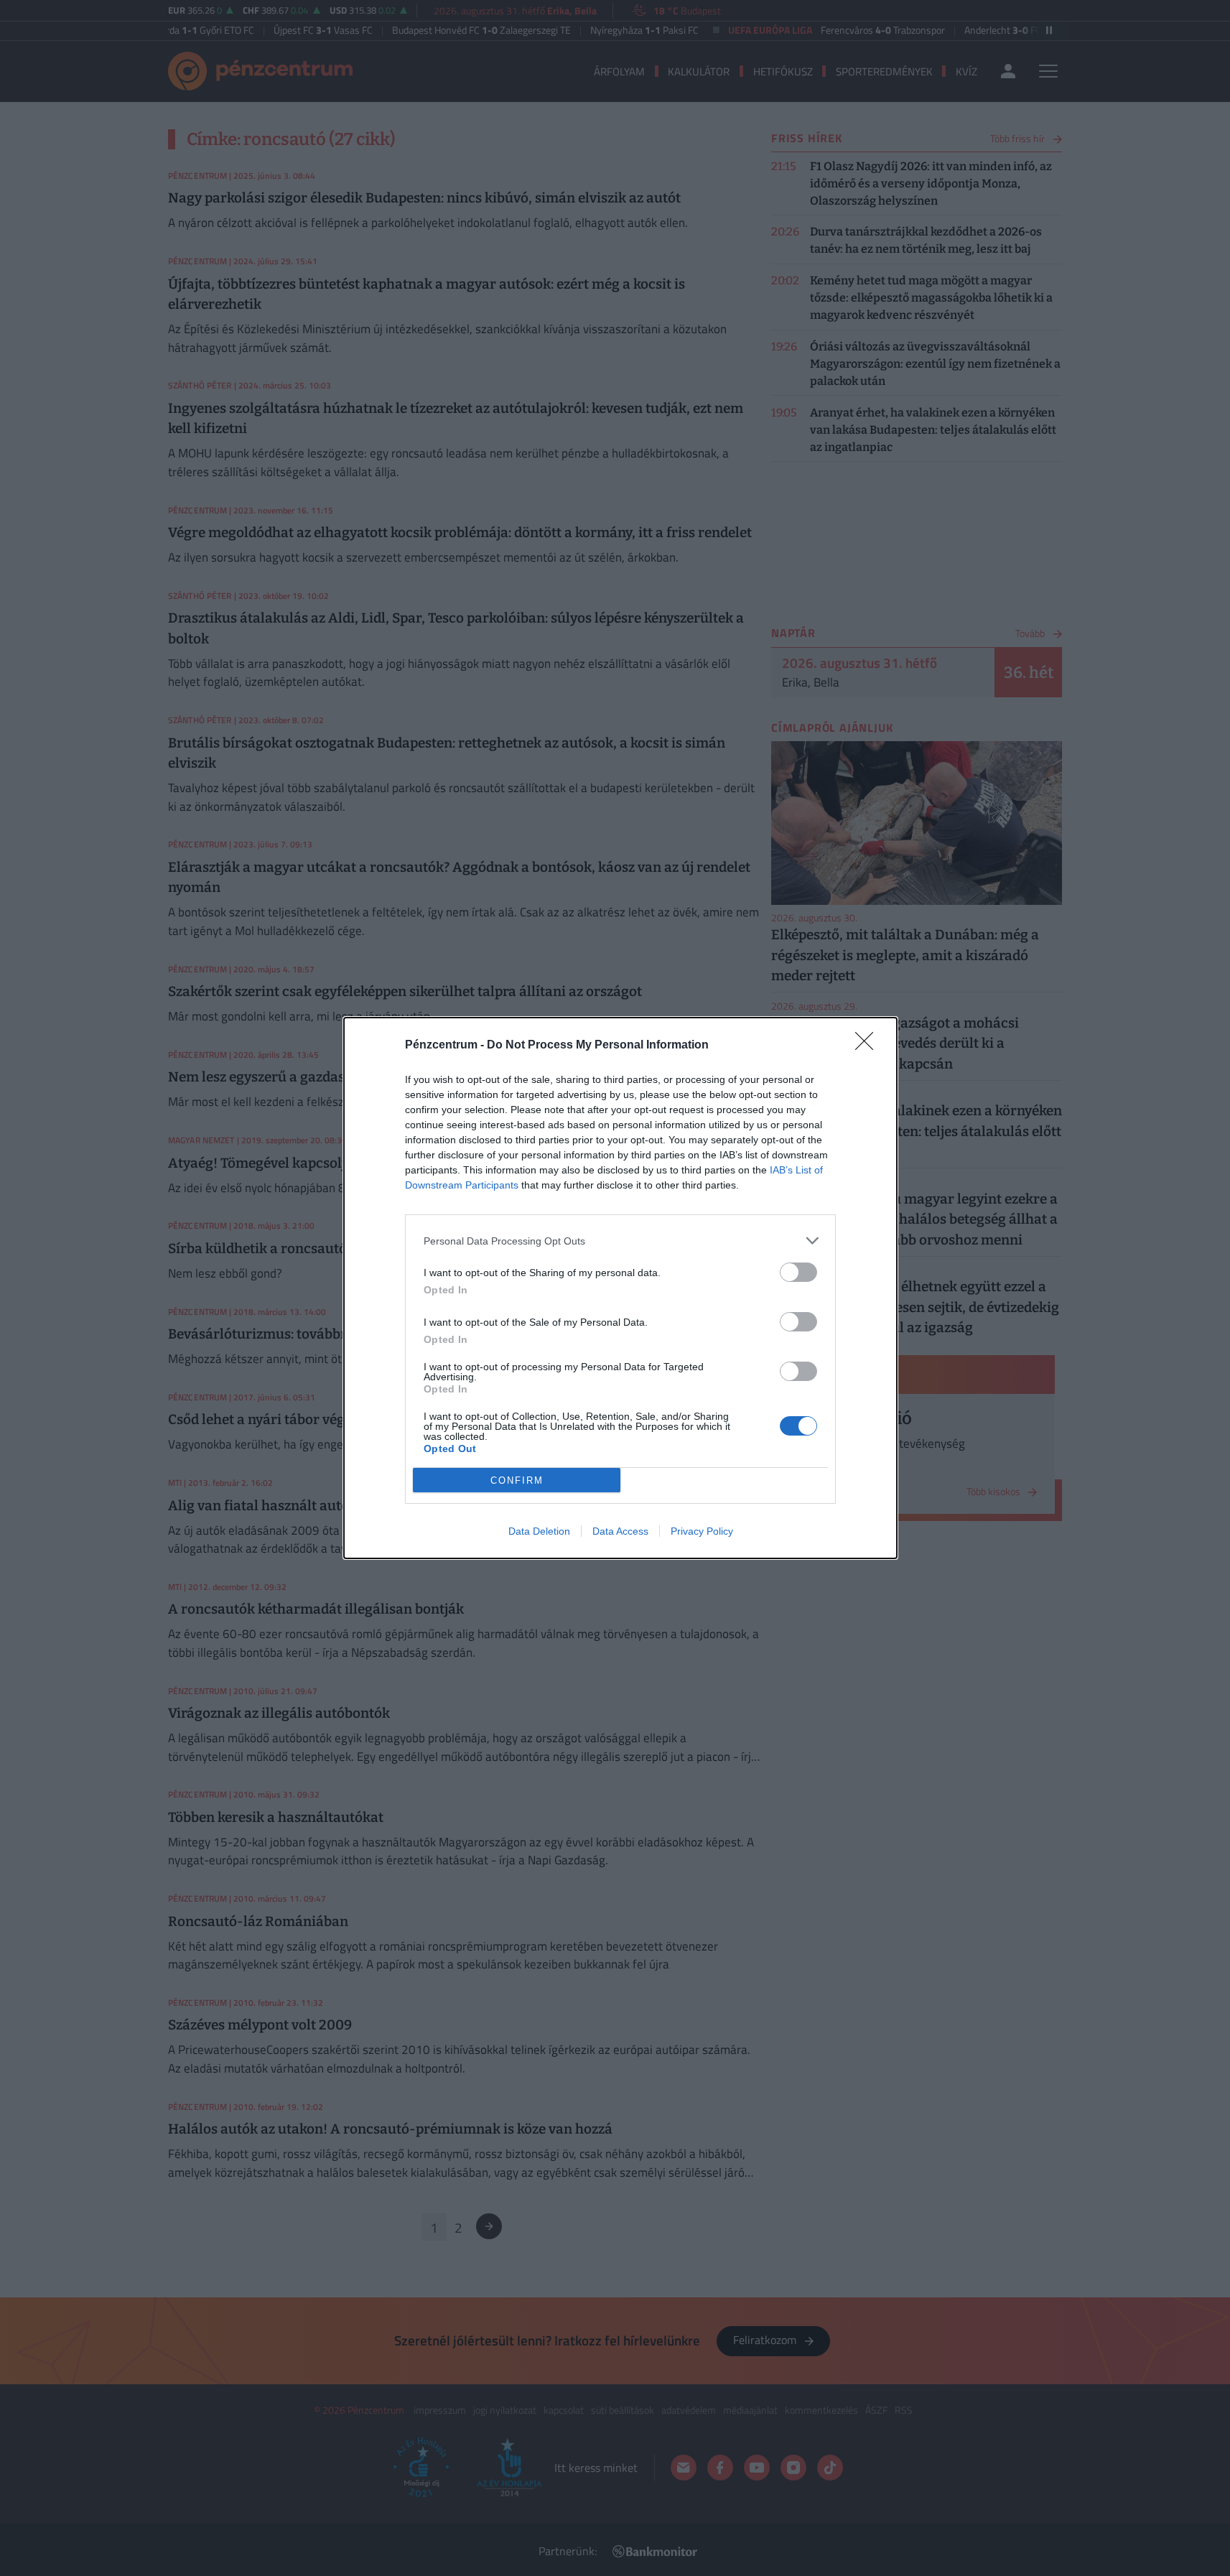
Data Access (620, 1531)
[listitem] (620, 1241)
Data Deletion (539, 1531)
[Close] (869, 1046)
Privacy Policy (702, 1531)
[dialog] (620, 1288)
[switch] (798, 1272)
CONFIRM (517, 1480)
